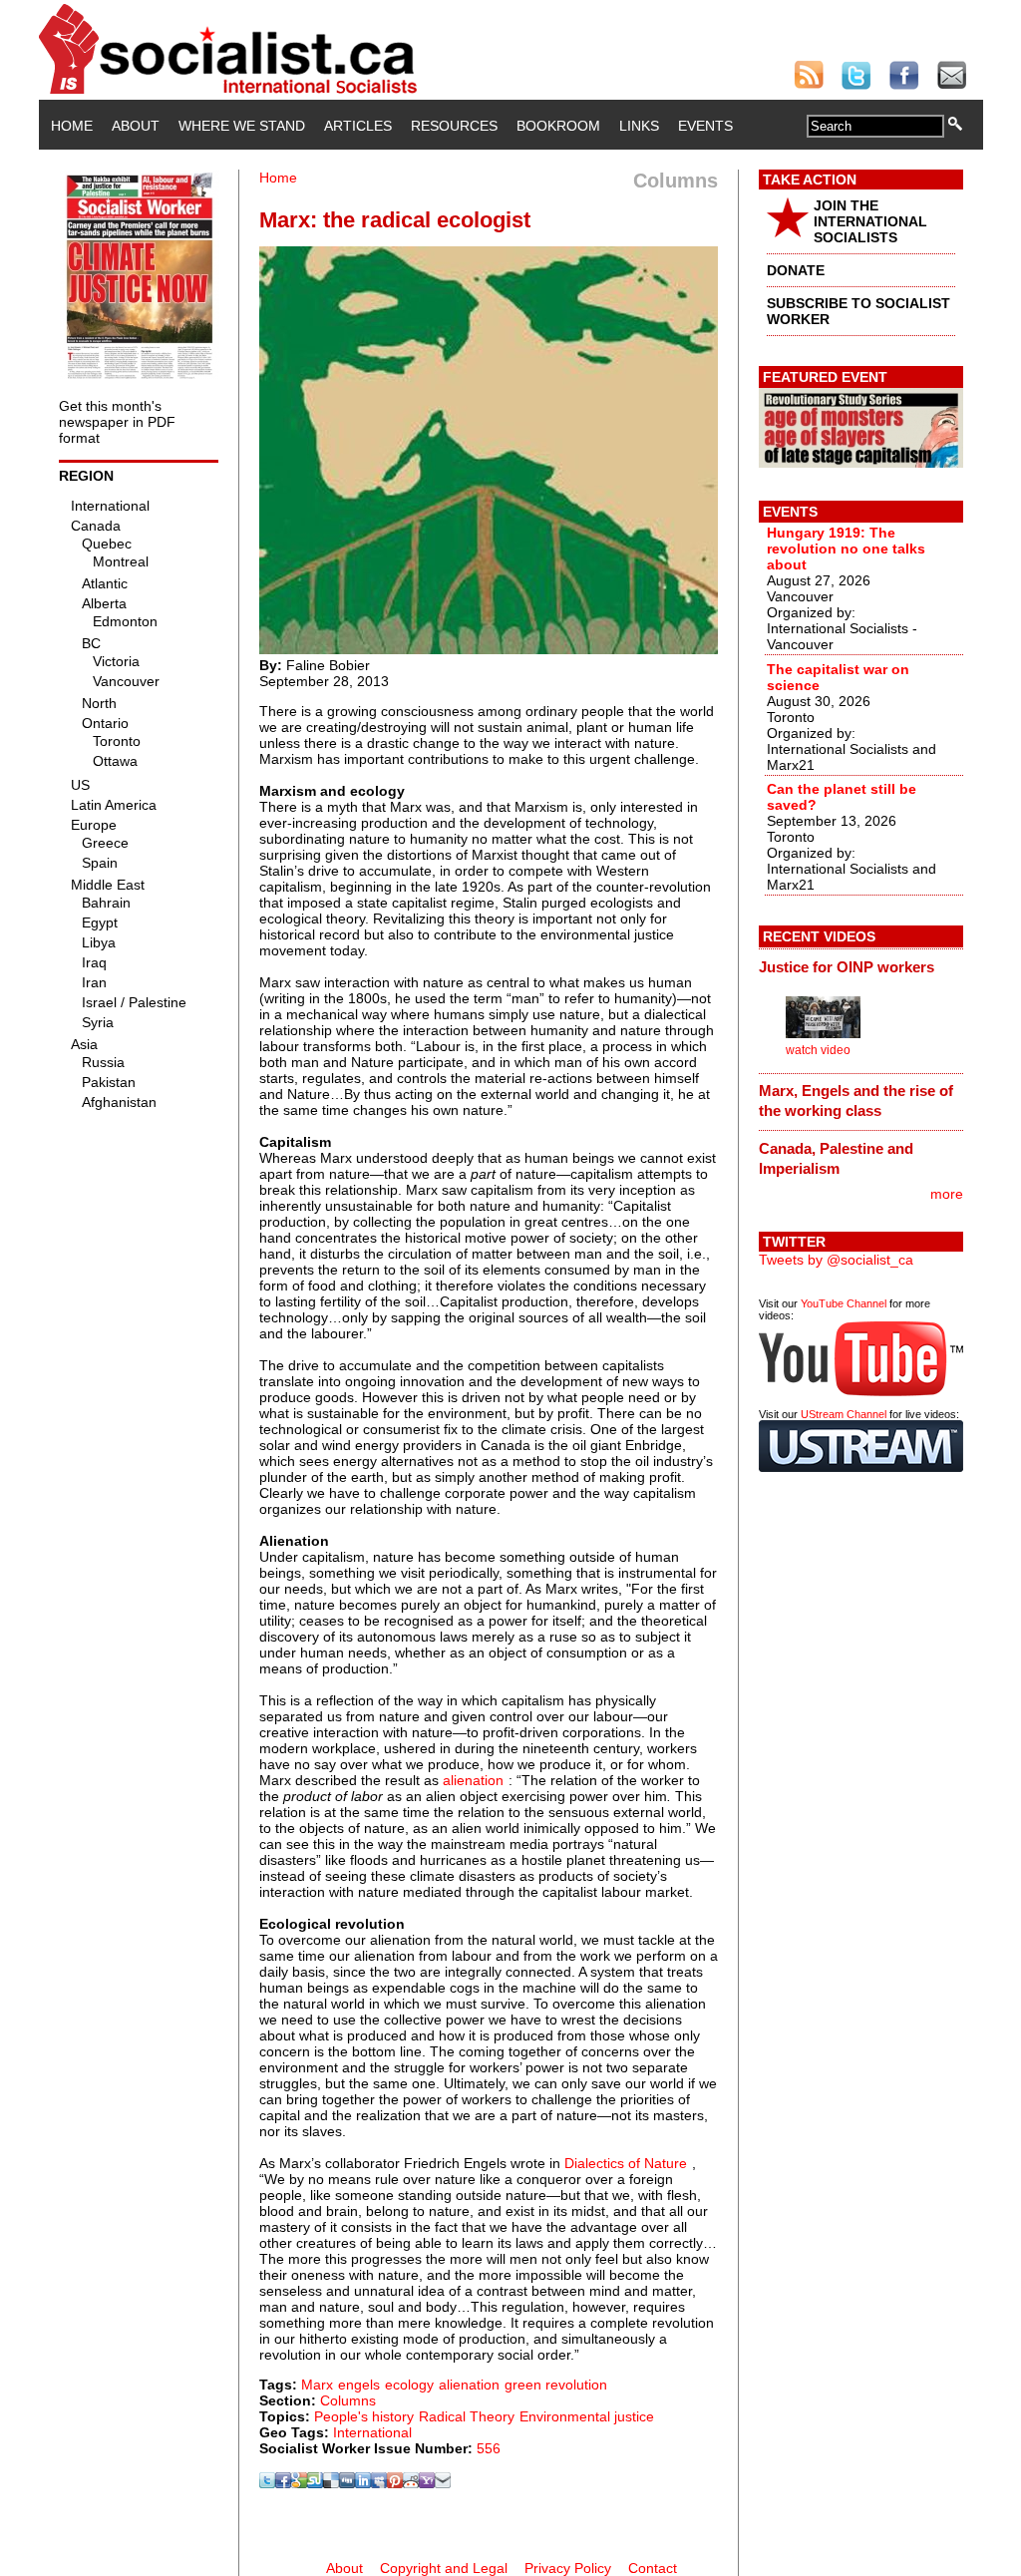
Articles (358, 126)
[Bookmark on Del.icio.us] (331, 2483)
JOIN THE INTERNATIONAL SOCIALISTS (870, 221)
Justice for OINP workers (847, 967)
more (947, 1194)
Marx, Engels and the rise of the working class (856, 1101)
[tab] (861, 966)
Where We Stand (242, 126)
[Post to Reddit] (411, 2483)
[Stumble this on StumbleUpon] (315, 2483)
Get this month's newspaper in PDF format (117, 422)
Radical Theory (467, 2416)
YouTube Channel (844, 1303)
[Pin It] (395, 2483)
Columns (348, 2400)
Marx (317, 2385)
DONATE (796, 270)
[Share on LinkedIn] (363, 2483)
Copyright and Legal (444, 2568)
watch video (818, 1050)
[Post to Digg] (347, 2483)
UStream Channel (844, 1414)
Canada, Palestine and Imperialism (836, 1158)
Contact (653, 2568)
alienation (473, 1780)
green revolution (556, 2385)
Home (72, 126)
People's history (364, 2416)
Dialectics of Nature (626, 2163)
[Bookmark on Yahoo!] (427, 2483)
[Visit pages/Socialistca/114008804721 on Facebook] (283, 2483)
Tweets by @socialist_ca (836, 1260)
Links (639, 126)
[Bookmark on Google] (299, 2483)
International (372, 2432)
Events (705, 126)
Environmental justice (587, 2416)
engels (359, 2385)
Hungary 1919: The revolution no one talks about (846, 549)
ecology (409, 2385)
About (136, 126)
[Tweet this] (267, 2483)
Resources (454, 126)
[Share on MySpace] (379, 2483)
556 (489, 2448)
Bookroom (558, 126)
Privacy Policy (568, 2568)
